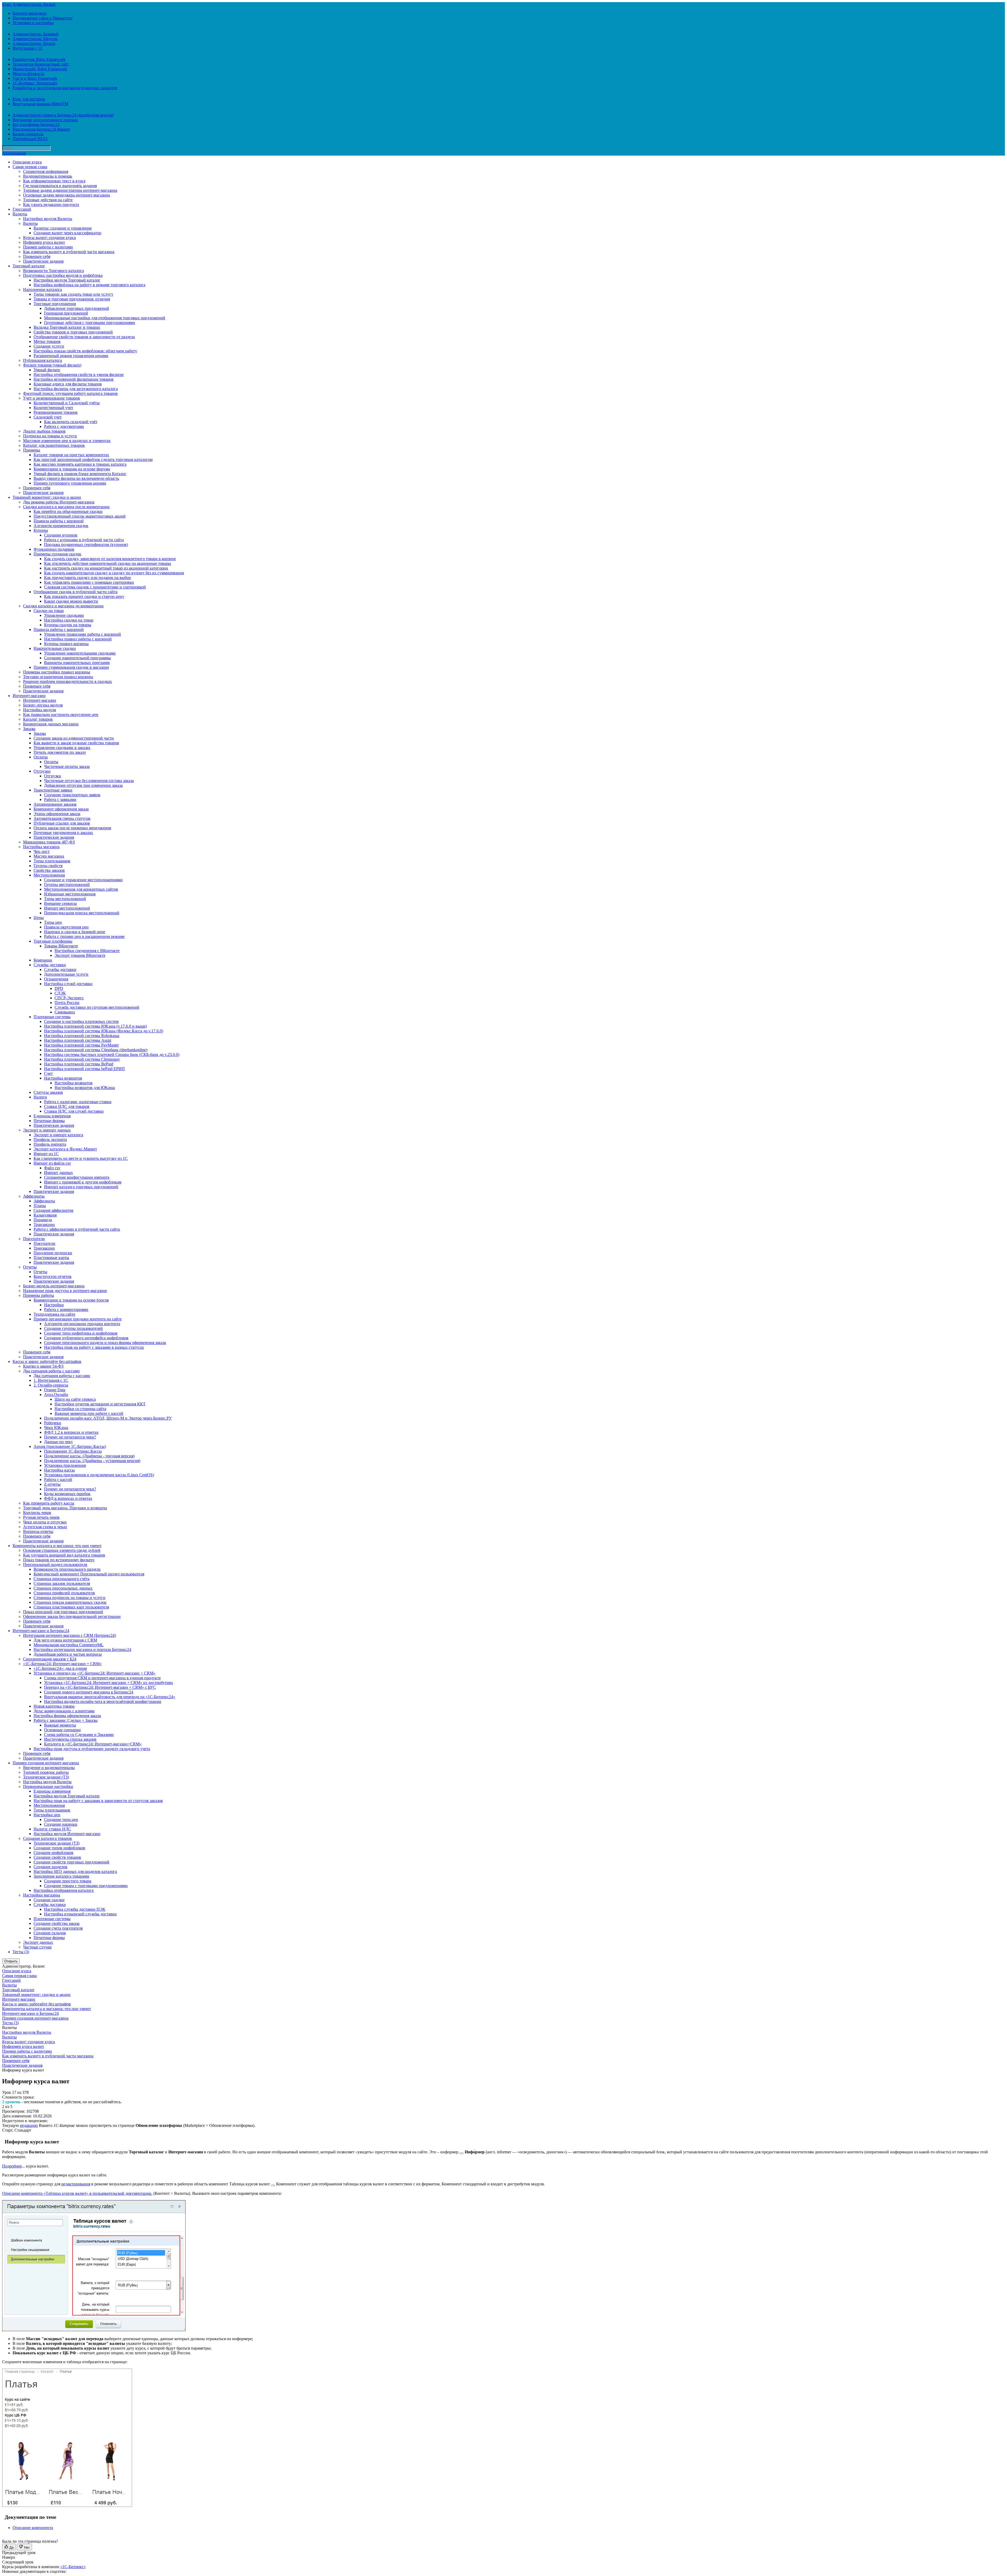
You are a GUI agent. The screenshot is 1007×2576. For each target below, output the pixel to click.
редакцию (29, 2125)
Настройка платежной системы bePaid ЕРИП (84, 1069)
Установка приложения (65, 1465)
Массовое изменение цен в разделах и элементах (67, 441)
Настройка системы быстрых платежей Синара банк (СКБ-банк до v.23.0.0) (112, 1055)
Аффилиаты (34, 1196)
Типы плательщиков (52, 861)
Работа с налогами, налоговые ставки (78, 1102)
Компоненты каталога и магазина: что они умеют (57, 1546)
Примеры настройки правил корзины (57, 672)
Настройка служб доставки (68, 984)
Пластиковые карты (51, 1258)
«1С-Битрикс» (73, 2567)
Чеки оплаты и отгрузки (45, 1522)
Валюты (20, 214)
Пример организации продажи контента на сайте (78, 1319)
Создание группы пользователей (73, 1328)
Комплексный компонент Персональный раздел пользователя (89, 1574)
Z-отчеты (52, 1484)
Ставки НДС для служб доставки (74, 1111)
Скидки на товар (49, 611)
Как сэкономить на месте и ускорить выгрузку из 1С (81, 1158)
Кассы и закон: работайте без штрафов (47, 1361)
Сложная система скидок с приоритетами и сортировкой (95, 587)
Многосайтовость (28, 74)
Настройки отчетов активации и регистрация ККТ (100, 1404)
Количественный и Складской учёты (67, 403)
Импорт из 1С (46, 1154)
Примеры (32, 450)
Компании (43, 960)
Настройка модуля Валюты (47, 1782)
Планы (40, 1206)
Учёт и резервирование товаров (52, 398)
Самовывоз (65, 1012)
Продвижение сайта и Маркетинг (43, 18)
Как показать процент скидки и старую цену (84, 596)
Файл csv (52, 1168)
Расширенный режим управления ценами (71, 356)
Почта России (67, 1003)
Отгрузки (42, 771)
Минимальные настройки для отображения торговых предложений (105, 318)
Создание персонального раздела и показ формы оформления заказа (105, 1343)
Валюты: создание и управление (63, 228)
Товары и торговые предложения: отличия (72, 299)
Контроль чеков (37, 1513)
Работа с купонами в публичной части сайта (84, 540)
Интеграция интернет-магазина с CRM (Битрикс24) (69, 1635)
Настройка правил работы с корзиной (78, 639)
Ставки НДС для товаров (67, 1106)
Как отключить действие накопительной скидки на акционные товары (108, 563)
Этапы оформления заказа (57, 814)
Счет (48, 1073)
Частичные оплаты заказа (67, 766)
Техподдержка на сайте (54, 1314)
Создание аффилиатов (53, 1210)
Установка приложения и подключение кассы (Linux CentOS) (99, 1475)
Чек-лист (42, 851)
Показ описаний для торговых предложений (63, 1612)
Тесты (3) (21, 1952)
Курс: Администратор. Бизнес (29, 4)
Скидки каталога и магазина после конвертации (66, 507)
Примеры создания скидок (57, 554)
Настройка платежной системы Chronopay (82, 1059)
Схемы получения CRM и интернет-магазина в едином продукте (102, 1678)
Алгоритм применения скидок (61, 526)
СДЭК (60, 993)
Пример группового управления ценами (70, 483)
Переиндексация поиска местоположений (82, 913)
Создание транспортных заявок (72, 795)
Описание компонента (33, 2528)
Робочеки (53, 1423)
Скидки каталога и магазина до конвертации (63, 606)
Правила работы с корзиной (59, 521)
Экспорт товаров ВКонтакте (80, 955)
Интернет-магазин (29, 696)
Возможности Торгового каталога (53, 271)
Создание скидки (49, 1900)
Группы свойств (48, 866)
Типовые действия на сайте (48, 200)
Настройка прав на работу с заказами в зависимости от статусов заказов (98, 1801)
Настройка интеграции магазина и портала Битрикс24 (82, 1650)
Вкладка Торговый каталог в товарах (67, 327)
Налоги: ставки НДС (52, 1829)
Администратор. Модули (35, 39)
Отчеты (30, 1267)
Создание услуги (49, 346)
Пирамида (43, 1220)
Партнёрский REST (30, 139)
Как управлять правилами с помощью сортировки (89, 582)
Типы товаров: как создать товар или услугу (73, 294)
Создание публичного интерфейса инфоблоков (86, 1338)
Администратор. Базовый (36, 34)
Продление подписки (53, 1253)
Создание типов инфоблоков (59, 1848)
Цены (39, 918)
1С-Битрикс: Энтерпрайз (35, 83)
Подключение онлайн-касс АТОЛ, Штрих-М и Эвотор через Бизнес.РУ (108, 1418)
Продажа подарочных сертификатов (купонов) (86, 545)
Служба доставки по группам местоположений (97, 1007)
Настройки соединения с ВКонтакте (87, 951)
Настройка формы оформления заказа (67, 1716)
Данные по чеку (58, 1442)
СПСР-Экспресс (69, 998)
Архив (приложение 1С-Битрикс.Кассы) (70, 1446)
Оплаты (41, 757)
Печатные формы (49, 1121)
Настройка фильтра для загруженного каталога (76, 389)
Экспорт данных (38, 1942)
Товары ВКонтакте (61, 946)
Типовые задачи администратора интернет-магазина (70, 190)
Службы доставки (50, 965)
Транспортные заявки (53, 790)
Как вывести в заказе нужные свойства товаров (76, 743)
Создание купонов (61, 535)
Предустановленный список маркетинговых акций (80, 516)
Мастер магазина (49, 856)
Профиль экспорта (50, 1140)
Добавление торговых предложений (77, 308)
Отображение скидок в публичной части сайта (76, 592)
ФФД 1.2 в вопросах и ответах (71, 1432)
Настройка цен (47, 1815)
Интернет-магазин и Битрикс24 (41, 1631)
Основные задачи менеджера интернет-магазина (66, 195)
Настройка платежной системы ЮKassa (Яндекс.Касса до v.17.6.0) (104, 1031)
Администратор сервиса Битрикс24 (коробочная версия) (63, 115)
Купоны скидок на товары (68, 625)
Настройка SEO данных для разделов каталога (75, 1871)
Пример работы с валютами (48, 247)
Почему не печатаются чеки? (70, 1437)
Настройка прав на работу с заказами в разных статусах (94, 1347)
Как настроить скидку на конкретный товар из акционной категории (106, 568)
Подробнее (12, 2166)
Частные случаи (37, 1947)
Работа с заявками (60, 800)
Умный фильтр (47, 370)
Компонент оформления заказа (61, 809)
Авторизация (14, 153)
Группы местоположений (67, 885)
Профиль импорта (50, 1144)
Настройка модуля (39, 710)
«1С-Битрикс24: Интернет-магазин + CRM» (62, 1664)
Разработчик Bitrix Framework (39, 59)
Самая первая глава (30, 167)
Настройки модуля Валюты (48, 219)
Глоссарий (22, 209)
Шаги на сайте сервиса (75, 1399)
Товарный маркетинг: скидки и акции (47, 497)
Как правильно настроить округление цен (61, 715)
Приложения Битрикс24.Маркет (41, 129)
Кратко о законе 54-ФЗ (43, 1366)
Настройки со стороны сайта (80, 1409)
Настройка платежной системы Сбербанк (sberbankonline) (96, 1050)
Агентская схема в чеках (45, 1527)
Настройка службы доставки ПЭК (75, 1909)
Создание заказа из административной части (74, 738)
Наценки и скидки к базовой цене (75, 932)
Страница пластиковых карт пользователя (71, 1607)
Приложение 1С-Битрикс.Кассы (73, 1451)
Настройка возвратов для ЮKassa (85, 1088)
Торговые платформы (53, 941)
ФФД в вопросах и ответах (68, 1498)
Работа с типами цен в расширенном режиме (84, 936)
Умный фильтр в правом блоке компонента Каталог (80, 474)
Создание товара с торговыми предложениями (86, 1886)
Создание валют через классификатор (67, 233)
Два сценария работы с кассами (51, 1371)
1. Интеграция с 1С (51, 1380)
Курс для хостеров (29, 99)
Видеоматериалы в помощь (48, 176)
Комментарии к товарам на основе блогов (71, 1300)
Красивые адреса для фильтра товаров (68, 384)
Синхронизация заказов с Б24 (50, 1659)
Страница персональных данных (63, 1588)
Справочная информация (46, 171)
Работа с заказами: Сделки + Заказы (66, 1720)
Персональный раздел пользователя (55, 1565)
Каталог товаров (38, 719)
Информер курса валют (44, 242)
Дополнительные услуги (66, 974)
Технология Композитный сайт (41, 64)
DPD (59, 988)
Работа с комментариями (66, 1310)
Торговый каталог (29, 266)
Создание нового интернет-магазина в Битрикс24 (89, 1692)
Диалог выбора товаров (44, 431)
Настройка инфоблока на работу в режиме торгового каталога (89, 285)
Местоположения (49, 875)
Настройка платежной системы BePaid (79, 1064)
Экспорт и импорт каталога (58, 1135)
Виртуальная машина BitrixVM (40, 104)
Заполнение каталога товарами (61, 1876)
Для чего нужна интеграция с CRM (65, 1640)
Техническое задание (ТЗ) (46, 1777)
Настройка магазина (41, 847)
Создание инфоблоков (53, 1853)
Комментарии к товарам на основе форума (72, 469)
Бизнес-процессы (28, 134)
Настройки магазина (42, 1895)
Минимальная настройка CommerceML (69, 1645)
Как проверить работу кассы (49, 1503)
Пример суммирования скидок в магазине (71, 667)
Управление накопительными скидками (80, 653)
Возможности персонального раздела (67, 1569)
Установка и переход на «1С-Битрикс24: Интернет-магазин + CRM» (95, 1673)
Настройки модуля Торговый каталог (67, 280)
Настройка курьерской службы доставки (80, 1914)
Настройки (54, 1305)
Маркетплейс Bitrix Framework (40, 69)
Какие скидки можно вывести (71, 601)
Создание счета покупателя (58, 1928)
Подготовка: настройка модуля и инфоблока (63, 275)
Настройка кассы (59, 1470)
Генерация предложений (66, 313)
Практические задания (43, 261)
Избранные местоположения (70, 894)
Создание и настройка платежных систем (81, 1021)
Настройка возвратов (63, 1078)
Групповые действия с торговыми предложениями (90, 323)
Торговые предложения (55, 304)
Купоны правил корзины (66, 644)
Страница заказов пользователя (62, 1583)
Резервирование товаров (56, 412)
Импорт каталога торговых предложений (81, 1187)
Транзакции (44, 1225)
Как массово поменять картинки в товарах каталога (80, 464)
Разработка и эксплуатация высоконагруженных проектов (65, 88)
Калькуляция (45, 1215)
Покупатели (34, 1239)
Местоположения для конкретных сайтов (81, 889)
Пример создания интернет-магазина (46, 1763)
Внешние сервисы (60, 903)
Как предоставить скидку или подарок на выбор (87, 578)
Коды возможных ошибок (67, 1494)
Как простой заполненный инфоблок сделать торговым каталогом (93, 460)
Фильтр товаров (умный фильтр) (52, 365)
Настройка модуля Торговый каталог (67, 1796)
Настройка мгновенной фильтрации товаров (74, 379)
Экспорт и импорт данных (47, 1130)
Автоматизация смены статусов (62, 818)
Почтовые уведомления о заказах (63, 833)
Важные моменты (60, 1725)
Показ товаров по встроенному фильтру (59, 1560)
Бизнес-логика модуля (43, 705)
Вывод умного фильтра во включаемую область (76, 478)
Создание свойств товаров (57, 1857)
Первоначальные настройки (48, 1786)
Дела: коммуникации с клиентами (64, 1711)
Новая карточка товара (54, 1706)
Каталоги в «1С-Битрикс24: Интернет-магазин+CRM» (93, 1744)
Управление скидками (64, 615)
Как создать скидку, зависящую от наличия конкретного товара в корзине (110, 559)
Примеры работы (39, 1295)
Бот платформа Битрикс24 (36, 124)
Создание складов (50, 1933)
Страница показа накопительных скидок (70, 1602)
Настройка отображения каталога (64, 1890)
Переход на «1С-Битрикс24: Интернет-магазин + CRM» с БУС (100, 1687)
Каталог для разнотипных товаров (54, 445)
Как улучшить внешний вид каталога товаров (64, 1555)
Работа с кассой (58, 1480)
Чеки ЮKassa (56, 1428)
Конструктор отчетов (53, 1276)
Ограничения (56, 979)
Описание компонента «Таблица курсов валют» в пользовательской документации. (77, 2193)
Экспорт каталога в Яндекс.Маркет (65, 1149)
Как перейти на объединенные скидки (68, 511)
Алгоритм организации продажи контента (82, 1324)
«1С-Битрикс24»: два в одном (60, 1668)
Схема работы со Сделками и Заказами (79, 1735)
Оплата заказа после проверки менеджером (72, 828)
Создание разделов (50, 1867)
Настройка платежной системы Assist (78, 1040)
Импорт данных (58, 1173)
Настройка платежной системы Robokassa (82, 1036)
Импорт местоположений (67, 908)
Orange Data (55, 1390)
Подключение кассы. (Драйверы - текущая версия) (89, 1456)
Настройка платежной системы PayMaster (81, 1045)
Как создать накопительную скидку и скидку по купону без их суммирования (114, 573)
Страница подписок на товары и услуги (69, 1598)
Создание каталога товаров (47, 1838)
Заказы (29, 729)
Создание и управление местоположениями (83, 880)
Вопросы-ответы (38, 1531)
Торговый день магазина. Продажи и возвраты (65, 1508)
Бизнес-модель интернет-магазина (54, 1286)
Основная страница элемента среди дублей (62, 1550)
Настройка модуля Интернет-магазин (67, 1834)
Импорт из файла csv (52, 1163)
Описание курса (27, 162)
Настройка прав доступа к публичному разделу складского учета (92, 1749)
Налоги (40, 1097)
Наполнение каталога (42, 290)
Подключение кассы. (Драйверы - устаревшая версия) (92, 1461)
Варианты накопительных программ (77, 663)
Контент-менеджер (30, 13)
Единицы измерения (52, 1116)
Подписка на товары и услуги (50, 436)
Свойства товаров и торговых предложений (73, 332)
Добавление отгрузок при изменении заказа (83, 785)
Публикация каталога (42, 360)
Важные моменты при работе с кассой (89, 1413)
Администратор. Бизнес (34, 43)
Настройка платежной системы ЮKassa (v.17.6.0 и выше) (95, 1026)
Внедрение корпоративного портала (45, 120)
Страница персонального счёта (61, 1579)
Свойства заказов (49, 870)
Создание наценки (61, 1824)
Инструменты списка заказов (70, 1739)
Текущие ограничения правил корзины (58, 677)
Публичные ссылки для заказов (62, 823)
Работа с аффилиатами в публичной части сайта (77, 1229)
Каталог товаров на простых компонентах (71, 455)
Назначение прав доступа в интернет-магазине (65, 1291)
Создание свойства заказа (57, 1923)
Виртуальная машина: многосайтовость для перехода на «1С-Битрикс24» (110, 1697)
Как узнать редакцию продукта (51, 205)
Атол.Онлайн (56, 1395)
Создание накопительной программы (77, 658)
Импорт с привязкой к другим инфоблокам (83, 1182)
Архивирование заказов (55, 804)
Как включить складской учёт (71, 422)
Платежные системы (52, 1017)
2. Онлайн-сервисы (51, 1385)
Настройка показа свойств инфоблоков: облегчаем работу (85, 351)
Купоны (41, 530)
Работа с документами (64, 426)
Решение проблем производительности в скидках (68, 681)
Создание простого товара (68, 1881)
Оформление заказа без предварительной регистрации (72, 1616)
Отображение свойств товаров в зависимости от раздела (84, 337)
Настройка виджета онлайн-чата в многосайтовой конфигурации (103, 1701)
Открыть (11, 1961)
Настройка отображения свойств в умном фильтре (79, 375)
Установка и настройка (33, 23)
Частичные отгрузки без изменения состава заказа (89, 781)
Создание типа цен (61, 1820)
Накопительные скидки (55, 648)
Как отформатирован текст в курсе (54, 181)
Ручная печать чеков (41, 1517)
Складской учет (48, 417)
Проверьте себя (37, 256)
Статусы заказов (48, 1092)
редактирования (76, 2184)
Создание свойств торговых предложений (71, 1862)
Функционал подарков (54, 549)
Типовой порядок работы (46, 1772)
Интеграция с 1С (28, 48)
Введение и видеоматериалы (49, 1768)
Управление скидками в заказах (62, 748)
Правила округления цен (66, 927)
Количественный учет (53, 408)
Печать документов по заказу (60, 752)
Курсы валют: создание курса (49, 238)
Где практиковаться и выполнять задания (60, 186)
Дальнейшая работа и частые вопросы (68, 1654)
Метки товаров (47, 341)
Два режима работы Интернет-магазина (59, 502)
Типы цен (53, 922)
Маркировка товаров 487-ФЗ (49, 842)
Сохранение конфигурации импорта (77, 1177)
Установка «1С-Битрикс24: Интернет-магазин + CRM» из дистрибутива (108, 1683)
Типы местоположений (65, 899)
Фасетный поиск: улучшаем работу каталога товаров (70, 393)
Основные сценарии (62, 1730)
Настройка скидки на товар (69, 620)
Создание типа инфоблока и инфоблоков (81, 1333)
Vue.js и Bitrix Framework (35, 78)
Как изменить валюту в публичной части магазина (69, 252)
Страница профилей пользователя (64, 1593)
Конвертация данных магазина (51, 724)
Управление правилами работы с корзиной (82, 634)
